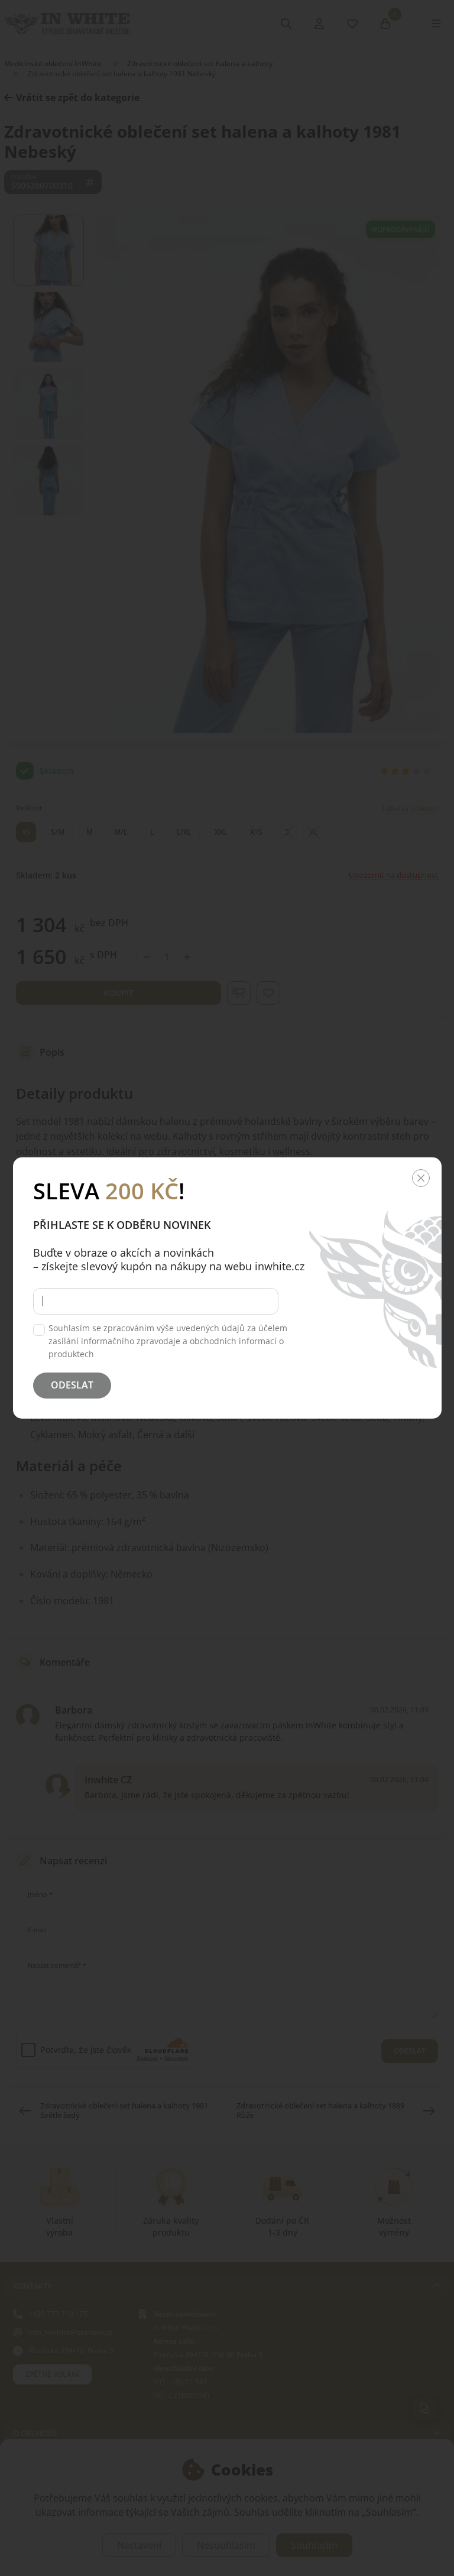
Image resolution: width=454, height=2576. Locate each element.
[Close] (421, 1178)
